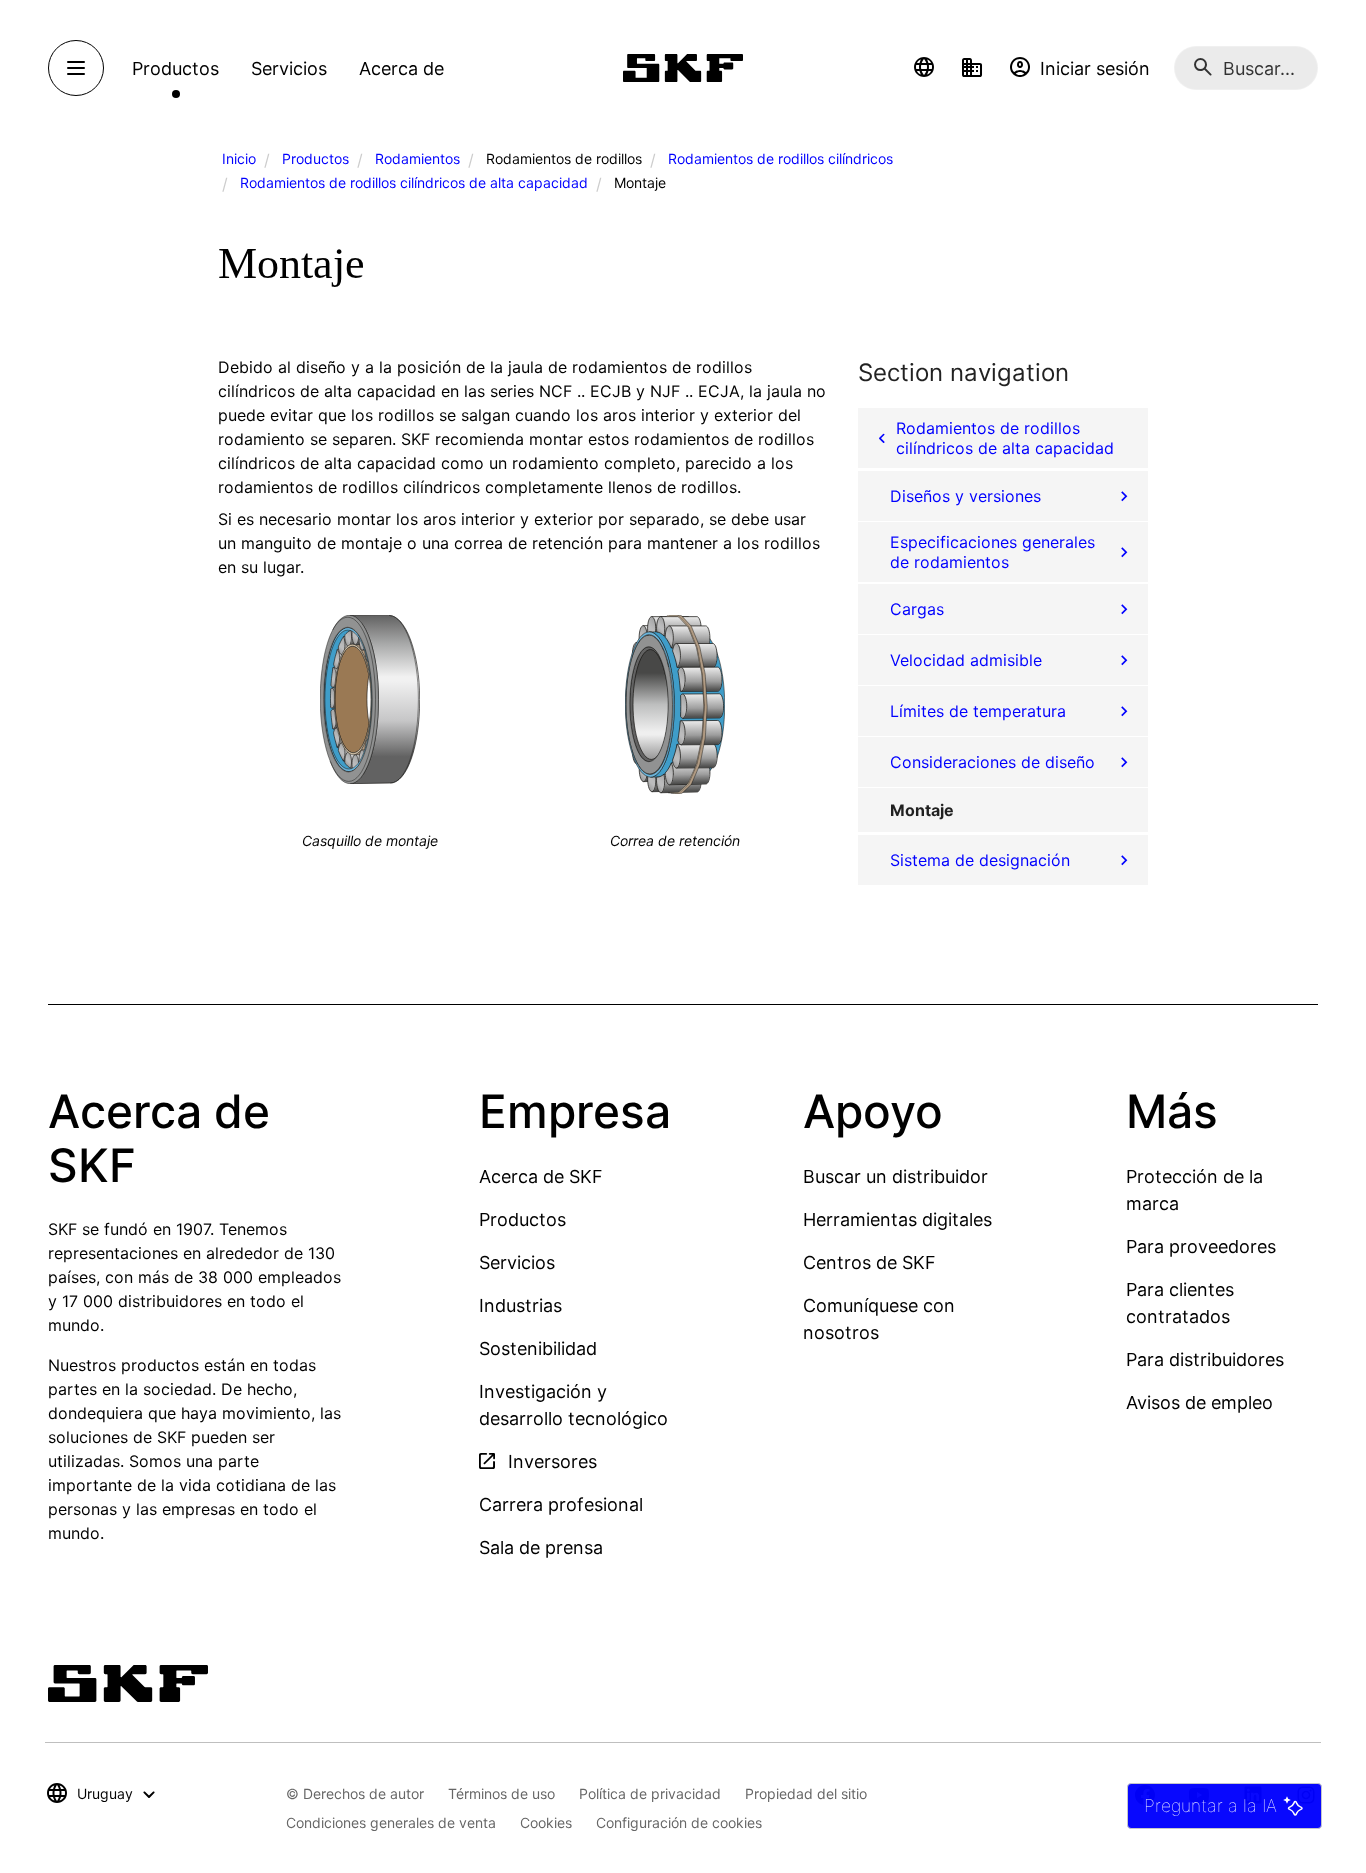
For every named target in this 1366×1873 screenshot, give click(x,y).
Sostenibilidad (538, 1348)
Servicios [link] (289, 68)
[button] (924, 68)
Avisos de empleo (1199, 1402)
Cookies (546, 1822)
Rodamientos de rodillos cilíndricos (780, 158)
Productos (315, 158)
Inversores (550, 1461)
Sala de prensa (541, 1547)
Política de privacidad (650, 1793)
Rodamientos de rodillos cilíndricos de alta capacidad (414, 182)
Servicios (517, 1262)
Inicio (239, 158)
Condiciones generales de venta (391, 1822)
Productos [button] (175, 68)
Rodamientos (417, 158)
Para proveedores (1201, 1246)
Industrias (520, 1305)
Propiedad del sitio (806, 1793)
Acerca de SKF (541, 1176)
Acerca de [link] (401, 68)
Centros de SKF (869, 1262)
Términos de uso (501, 1793)
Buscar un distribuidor (895, 1176)
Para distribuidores (1205, 1359)
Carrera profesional (561, 1504)
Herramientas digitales (897, 1219)
